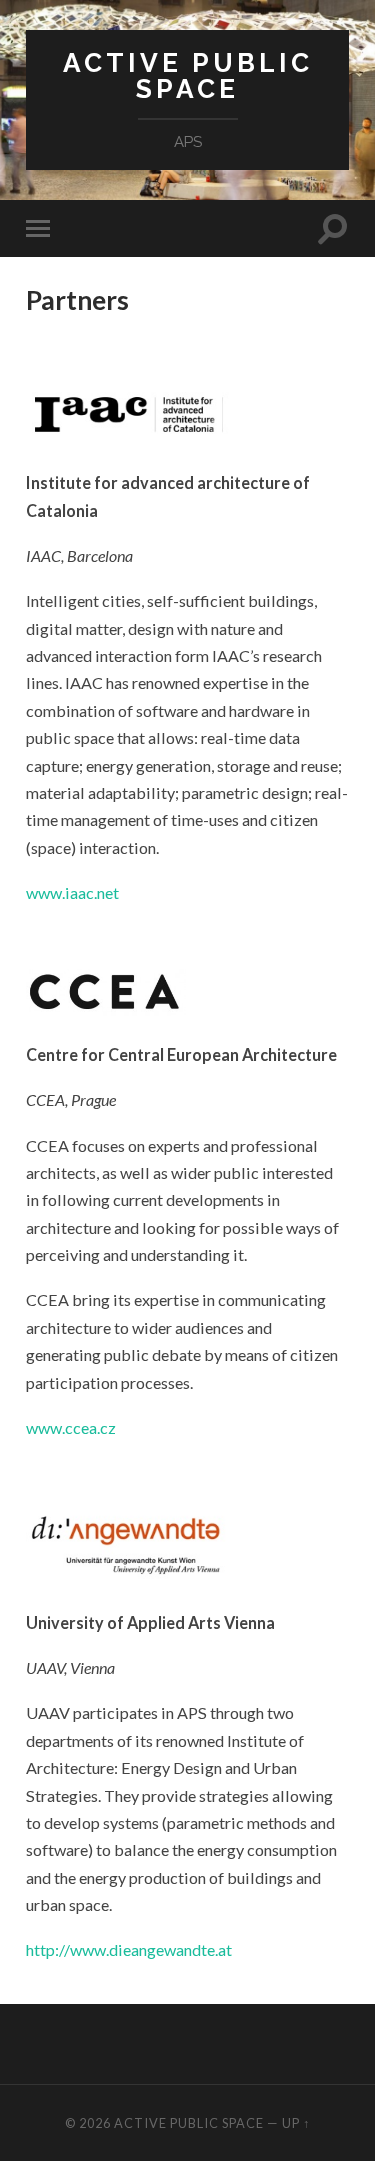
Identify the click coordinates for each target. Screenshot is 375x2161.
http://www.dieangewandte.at (129, 1949)
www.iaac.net (72, 892)
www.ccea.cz (71, 1427)
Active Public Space (188, 75)
